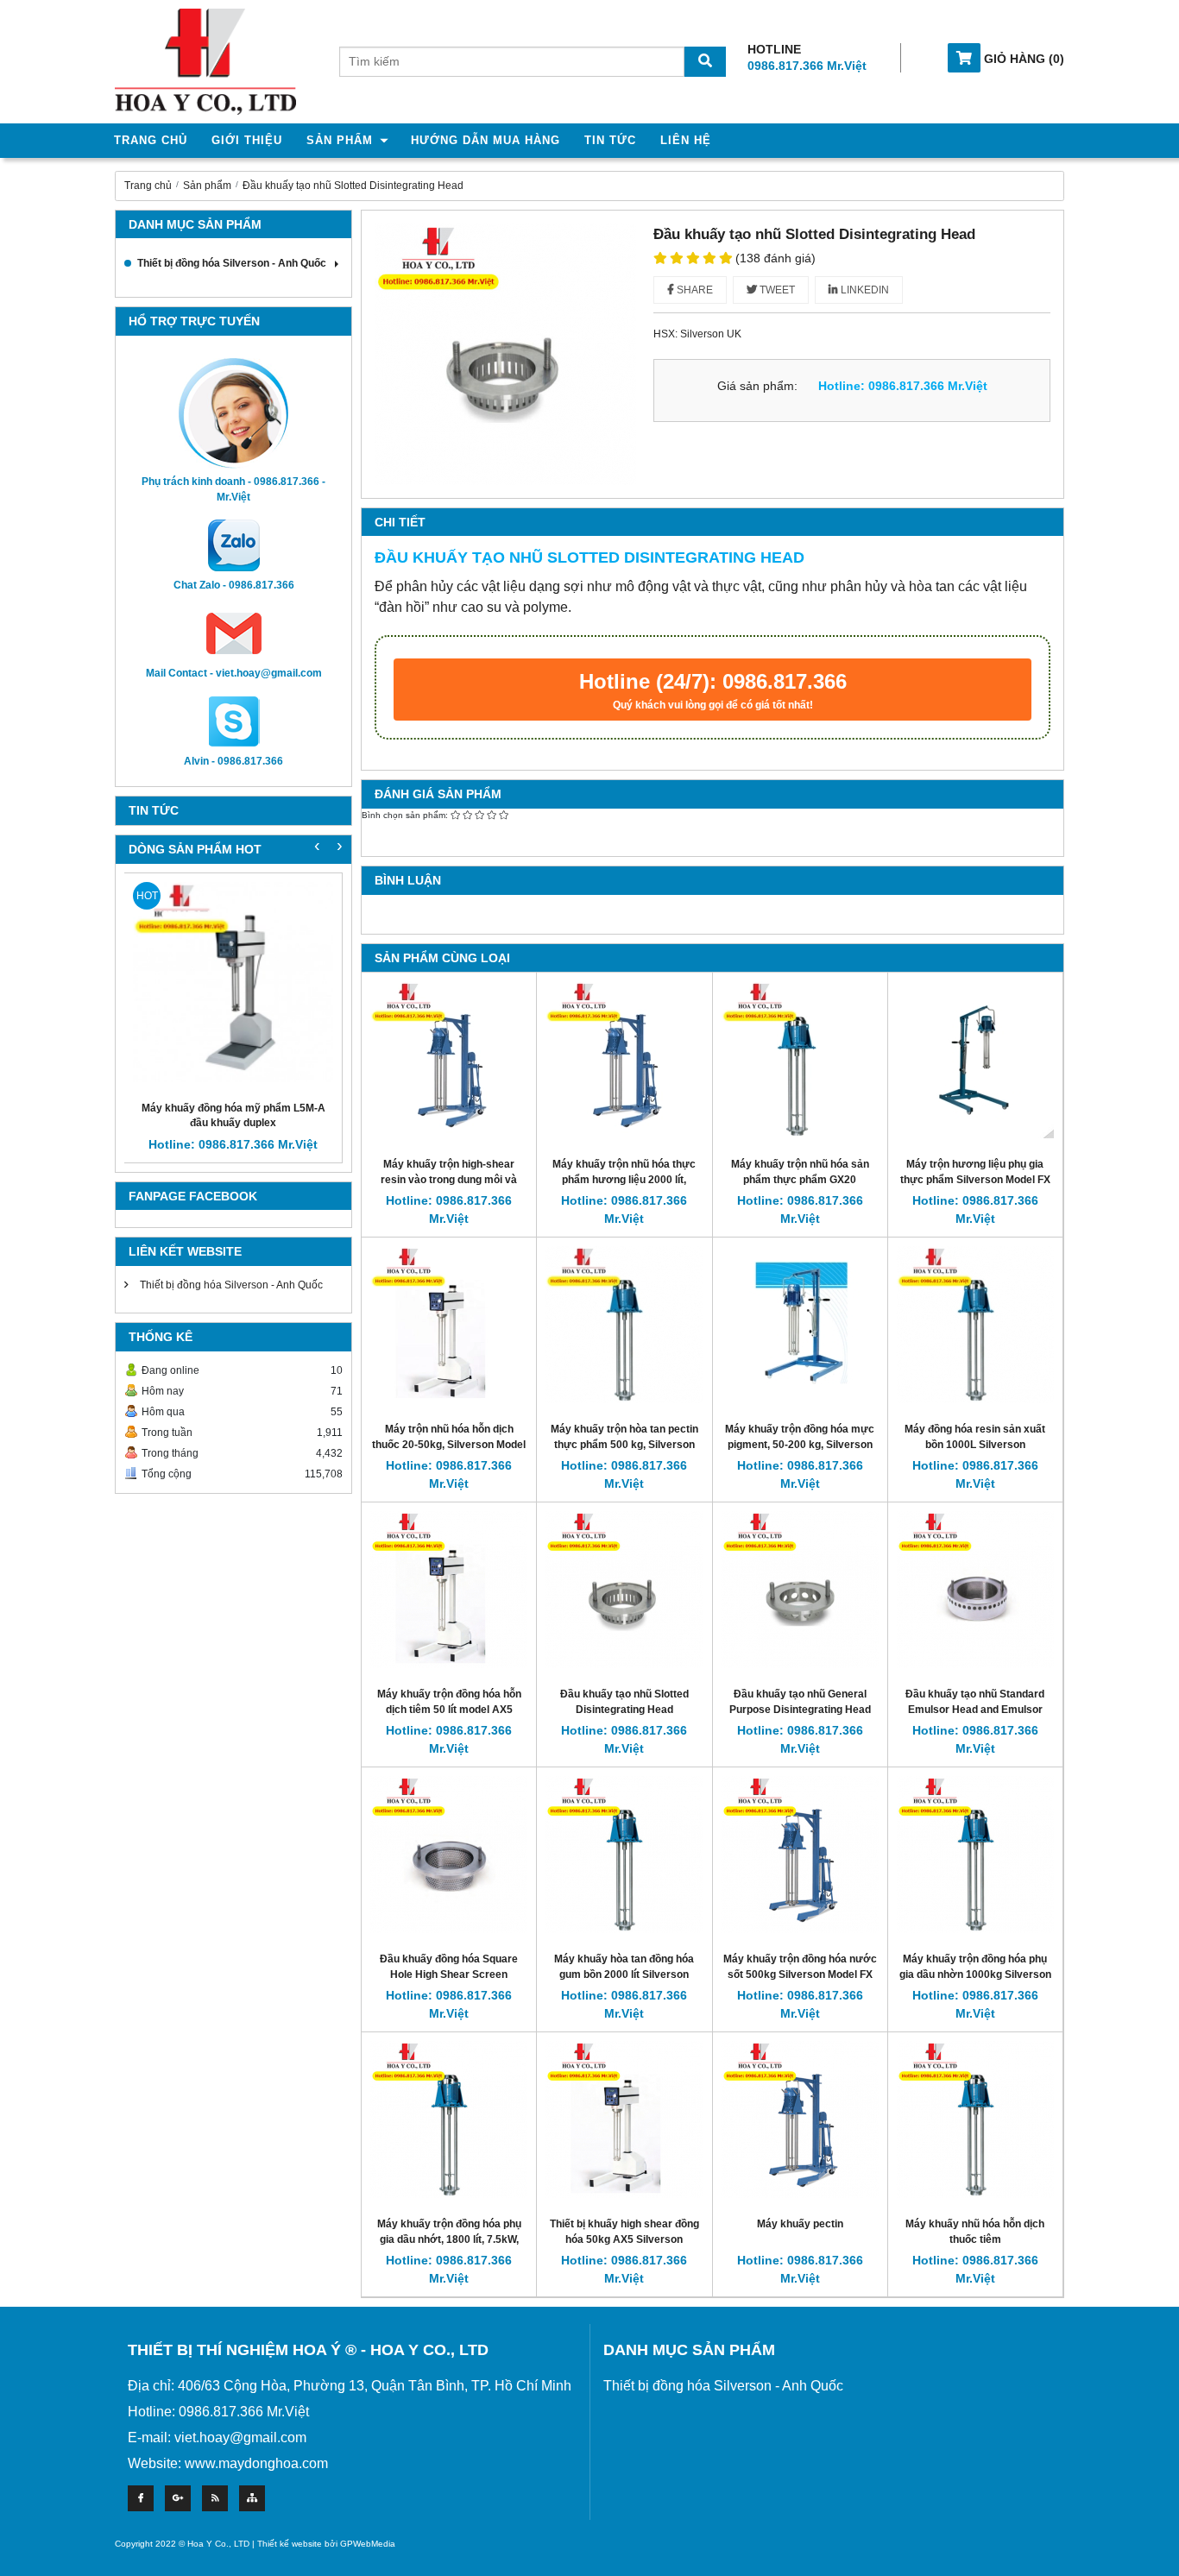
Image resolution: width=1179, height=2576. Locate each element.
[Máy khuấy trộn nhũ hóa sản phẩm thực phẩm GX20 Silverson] (800, 1059)
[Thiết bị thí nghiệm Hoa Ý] (205, 61)
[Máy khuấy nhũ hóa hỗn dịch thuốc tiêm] (975, 2119)
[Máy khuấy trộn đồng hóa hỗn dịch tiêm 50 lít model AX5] (449, 1589)
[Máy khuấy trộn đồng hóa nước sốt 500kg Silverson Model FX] (800, 1854)
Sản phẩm (207, 186)
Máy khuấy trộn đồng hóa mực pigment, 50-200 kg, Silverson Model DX (800, 1444)
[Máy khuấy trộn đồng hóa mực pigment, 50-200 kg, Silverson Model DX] (800, 1324)
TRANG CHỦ (151, 140)
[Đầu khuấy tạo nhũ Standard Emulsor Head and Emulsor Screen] (975, 1589)
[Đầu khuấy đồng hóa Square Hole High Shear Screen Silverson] (449, 1854)
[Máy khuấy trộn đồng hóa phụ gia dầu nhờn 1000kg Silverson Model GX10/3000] (975, 1854)
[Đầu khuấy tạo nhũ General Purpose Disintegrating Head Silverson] (800, 1589)
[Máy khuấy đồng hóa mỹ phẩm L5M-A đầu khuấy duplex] (233, 982)
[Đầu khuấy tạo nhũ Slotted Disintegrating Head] (624, 1589)
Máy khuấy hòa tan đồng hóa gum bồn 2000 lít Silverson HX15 (624, 1974)
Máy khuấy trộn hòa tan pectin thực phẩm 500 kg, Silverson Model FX (624, 1444)
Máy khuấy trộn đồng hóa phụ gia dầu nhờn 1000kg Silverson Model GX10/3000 (975, 1974)
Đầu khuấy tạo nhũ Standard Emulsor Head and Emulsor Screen (975, 1709)
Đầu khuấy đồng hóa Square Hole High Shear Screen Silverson (449, 1974)
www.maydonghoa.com (256, 2463)
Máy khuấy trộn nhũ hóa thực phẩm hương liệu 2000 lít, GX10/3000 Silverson (624, 1179)
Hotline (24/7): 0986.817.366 (713, 690)
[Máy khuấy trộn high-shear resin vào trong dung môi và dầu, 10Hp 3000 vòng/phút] (449, 1059)
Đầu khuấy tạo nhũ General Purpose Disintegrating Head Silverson (800, 1709)
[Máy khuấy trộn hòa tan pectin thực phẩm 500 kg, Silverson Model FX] (624, 1324)
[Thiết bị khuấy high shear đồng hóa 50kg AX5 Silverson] (624, 2119)
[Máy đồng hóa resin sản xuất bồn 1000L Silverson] (975, 1324)
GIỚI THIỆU (247, 140)
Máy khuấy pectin (800, 2224)
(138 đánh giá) (775, 258)
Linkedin (864, 290)
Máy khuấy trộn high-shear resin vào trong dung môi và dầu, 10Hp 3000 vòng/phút (449, 1179)
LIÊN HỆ (686, 140)
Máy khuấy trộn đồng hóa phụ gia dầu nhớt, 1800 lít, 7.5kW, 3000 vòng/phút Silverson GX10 (449, 2239)
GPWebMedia (368, 2544)
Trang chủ (148, 186)
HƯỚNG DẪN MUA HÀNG (485, 140)
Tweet (776, 290)
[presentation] (340, 845)
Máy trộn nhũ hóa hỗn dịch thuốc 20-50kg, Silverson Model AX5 (449, 1444)
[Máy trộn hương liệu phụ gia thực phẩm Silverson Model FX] (975, 1059)
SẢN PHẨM (340, 140)
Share (694, 290)
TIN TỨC (610, 140)
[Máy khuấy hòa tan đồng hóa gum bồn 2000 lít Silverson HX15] (624, 1854)
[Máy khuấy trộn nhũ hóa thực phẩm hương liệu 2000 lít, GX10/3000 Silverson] (624, 1059)
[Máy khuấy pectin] (800, 2119)
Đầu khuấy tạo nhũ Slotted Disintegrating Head (353, 186)
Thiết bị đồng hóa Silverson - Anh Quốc (232, 263)
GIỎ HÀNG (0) (1022, 59)
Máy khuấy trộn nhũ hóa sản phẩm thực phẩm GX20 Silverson (800, 1179)
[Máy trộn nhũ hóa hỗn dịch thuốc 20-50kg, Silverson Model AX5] (449, 1324)
